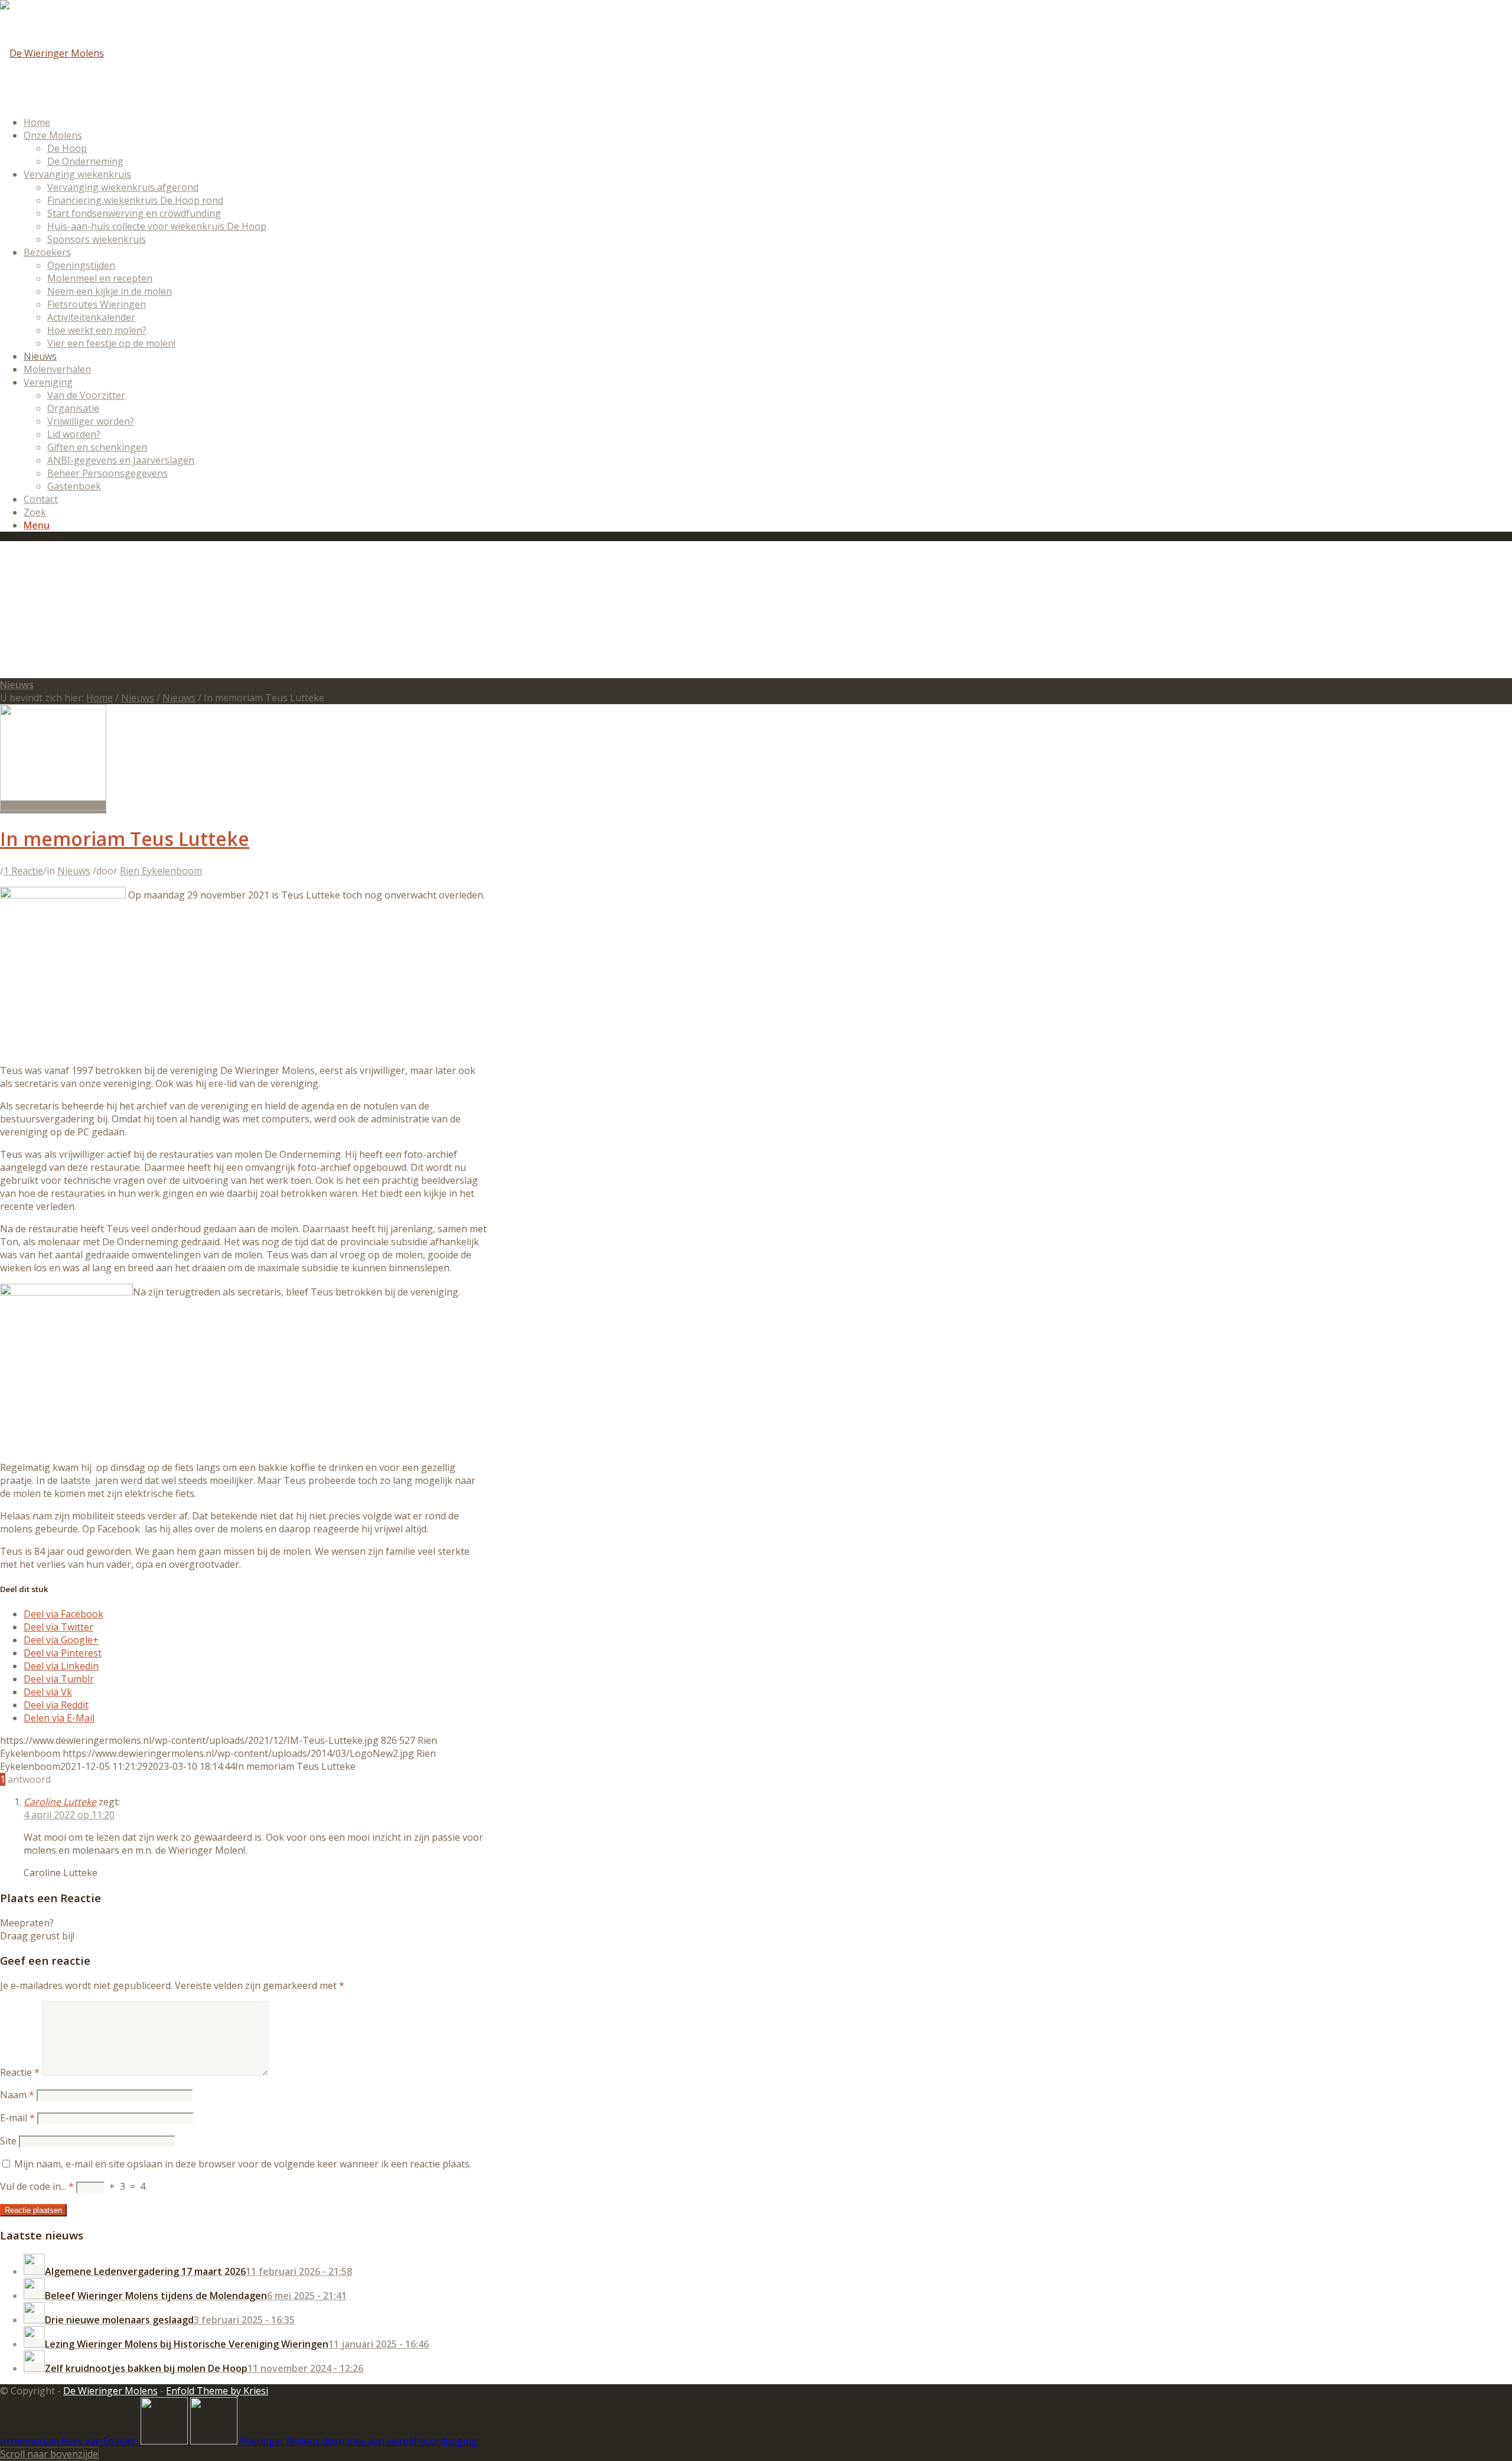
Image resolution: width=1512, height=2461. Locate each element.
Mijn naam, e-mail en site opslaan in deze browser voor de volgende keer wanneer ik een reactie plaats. (243, 2164)
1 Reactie (23, 871)
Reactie (20, 2072)
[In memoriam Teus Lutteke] (53, 807)
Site (8, 2141)
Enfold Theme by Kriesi (217, 2391)
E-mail (17, 2118)
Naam (17, 2095)
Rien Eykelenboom (161, 871)
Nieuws (17, 685)
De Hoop (67, 148)
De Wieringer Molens (110, 2391)
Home (100, 698)
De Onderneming (85, 161)
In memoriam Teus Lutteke (125, 839)
